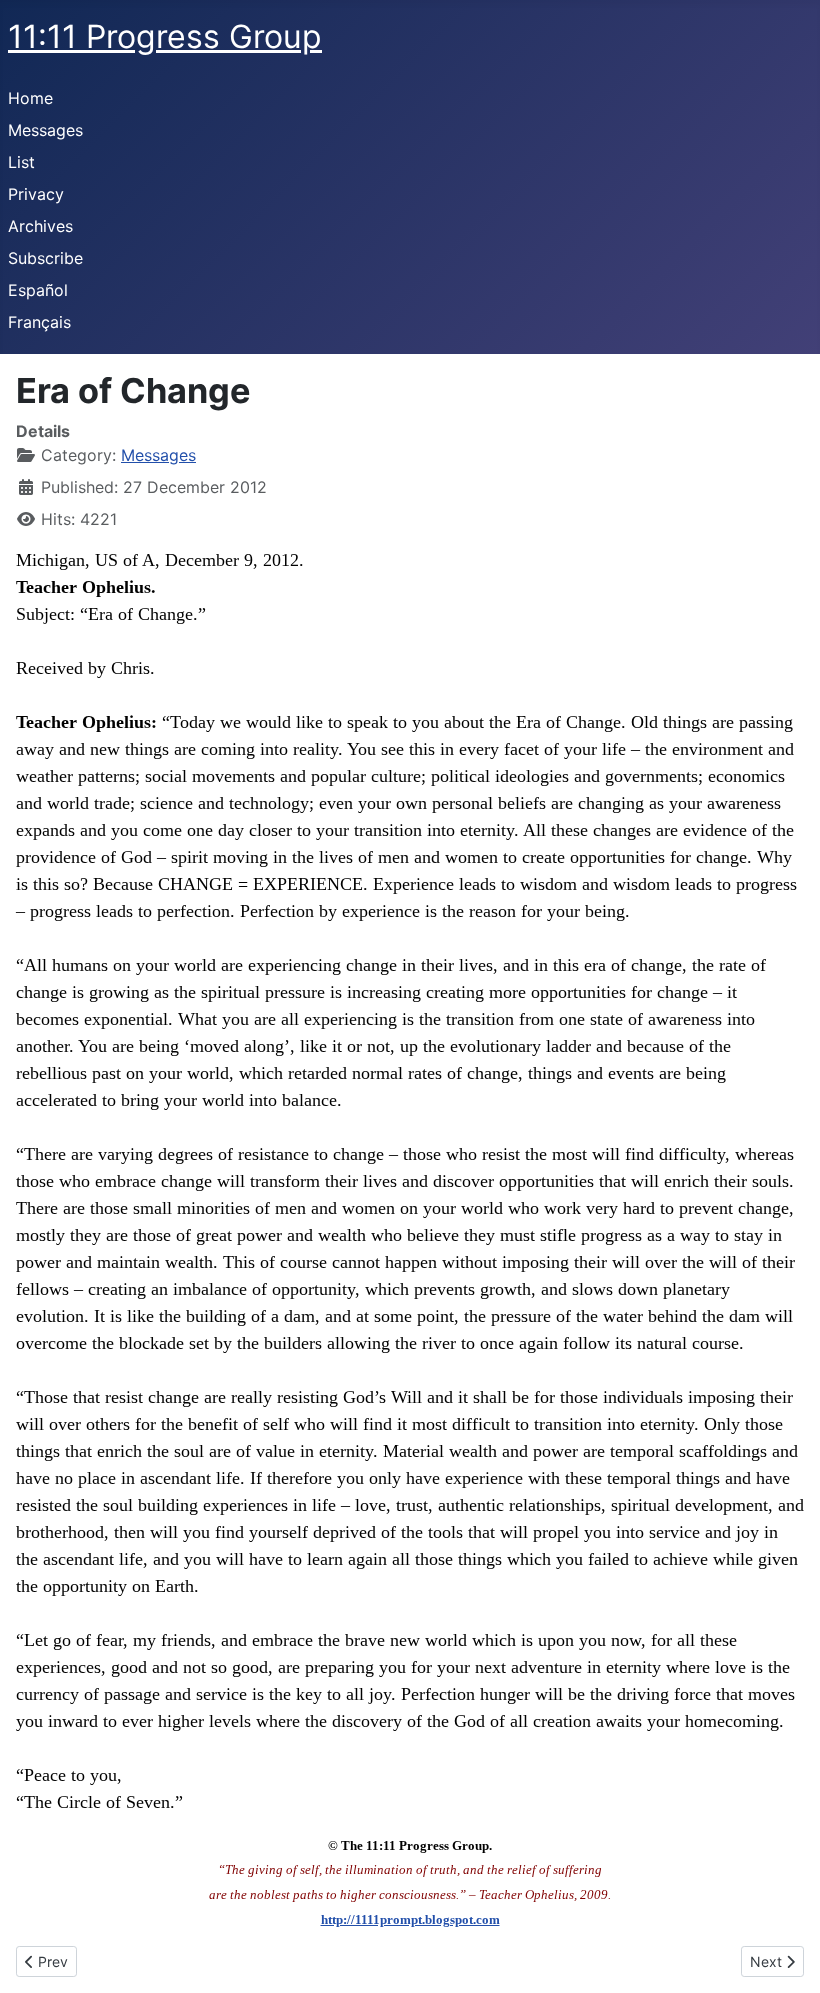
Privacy (36, 194)
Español (38, 290)
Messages (45, 130)
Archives (40, 226)
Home (30, 98)
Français (39, 322)
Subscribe (45, 258)
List (21, 162)
